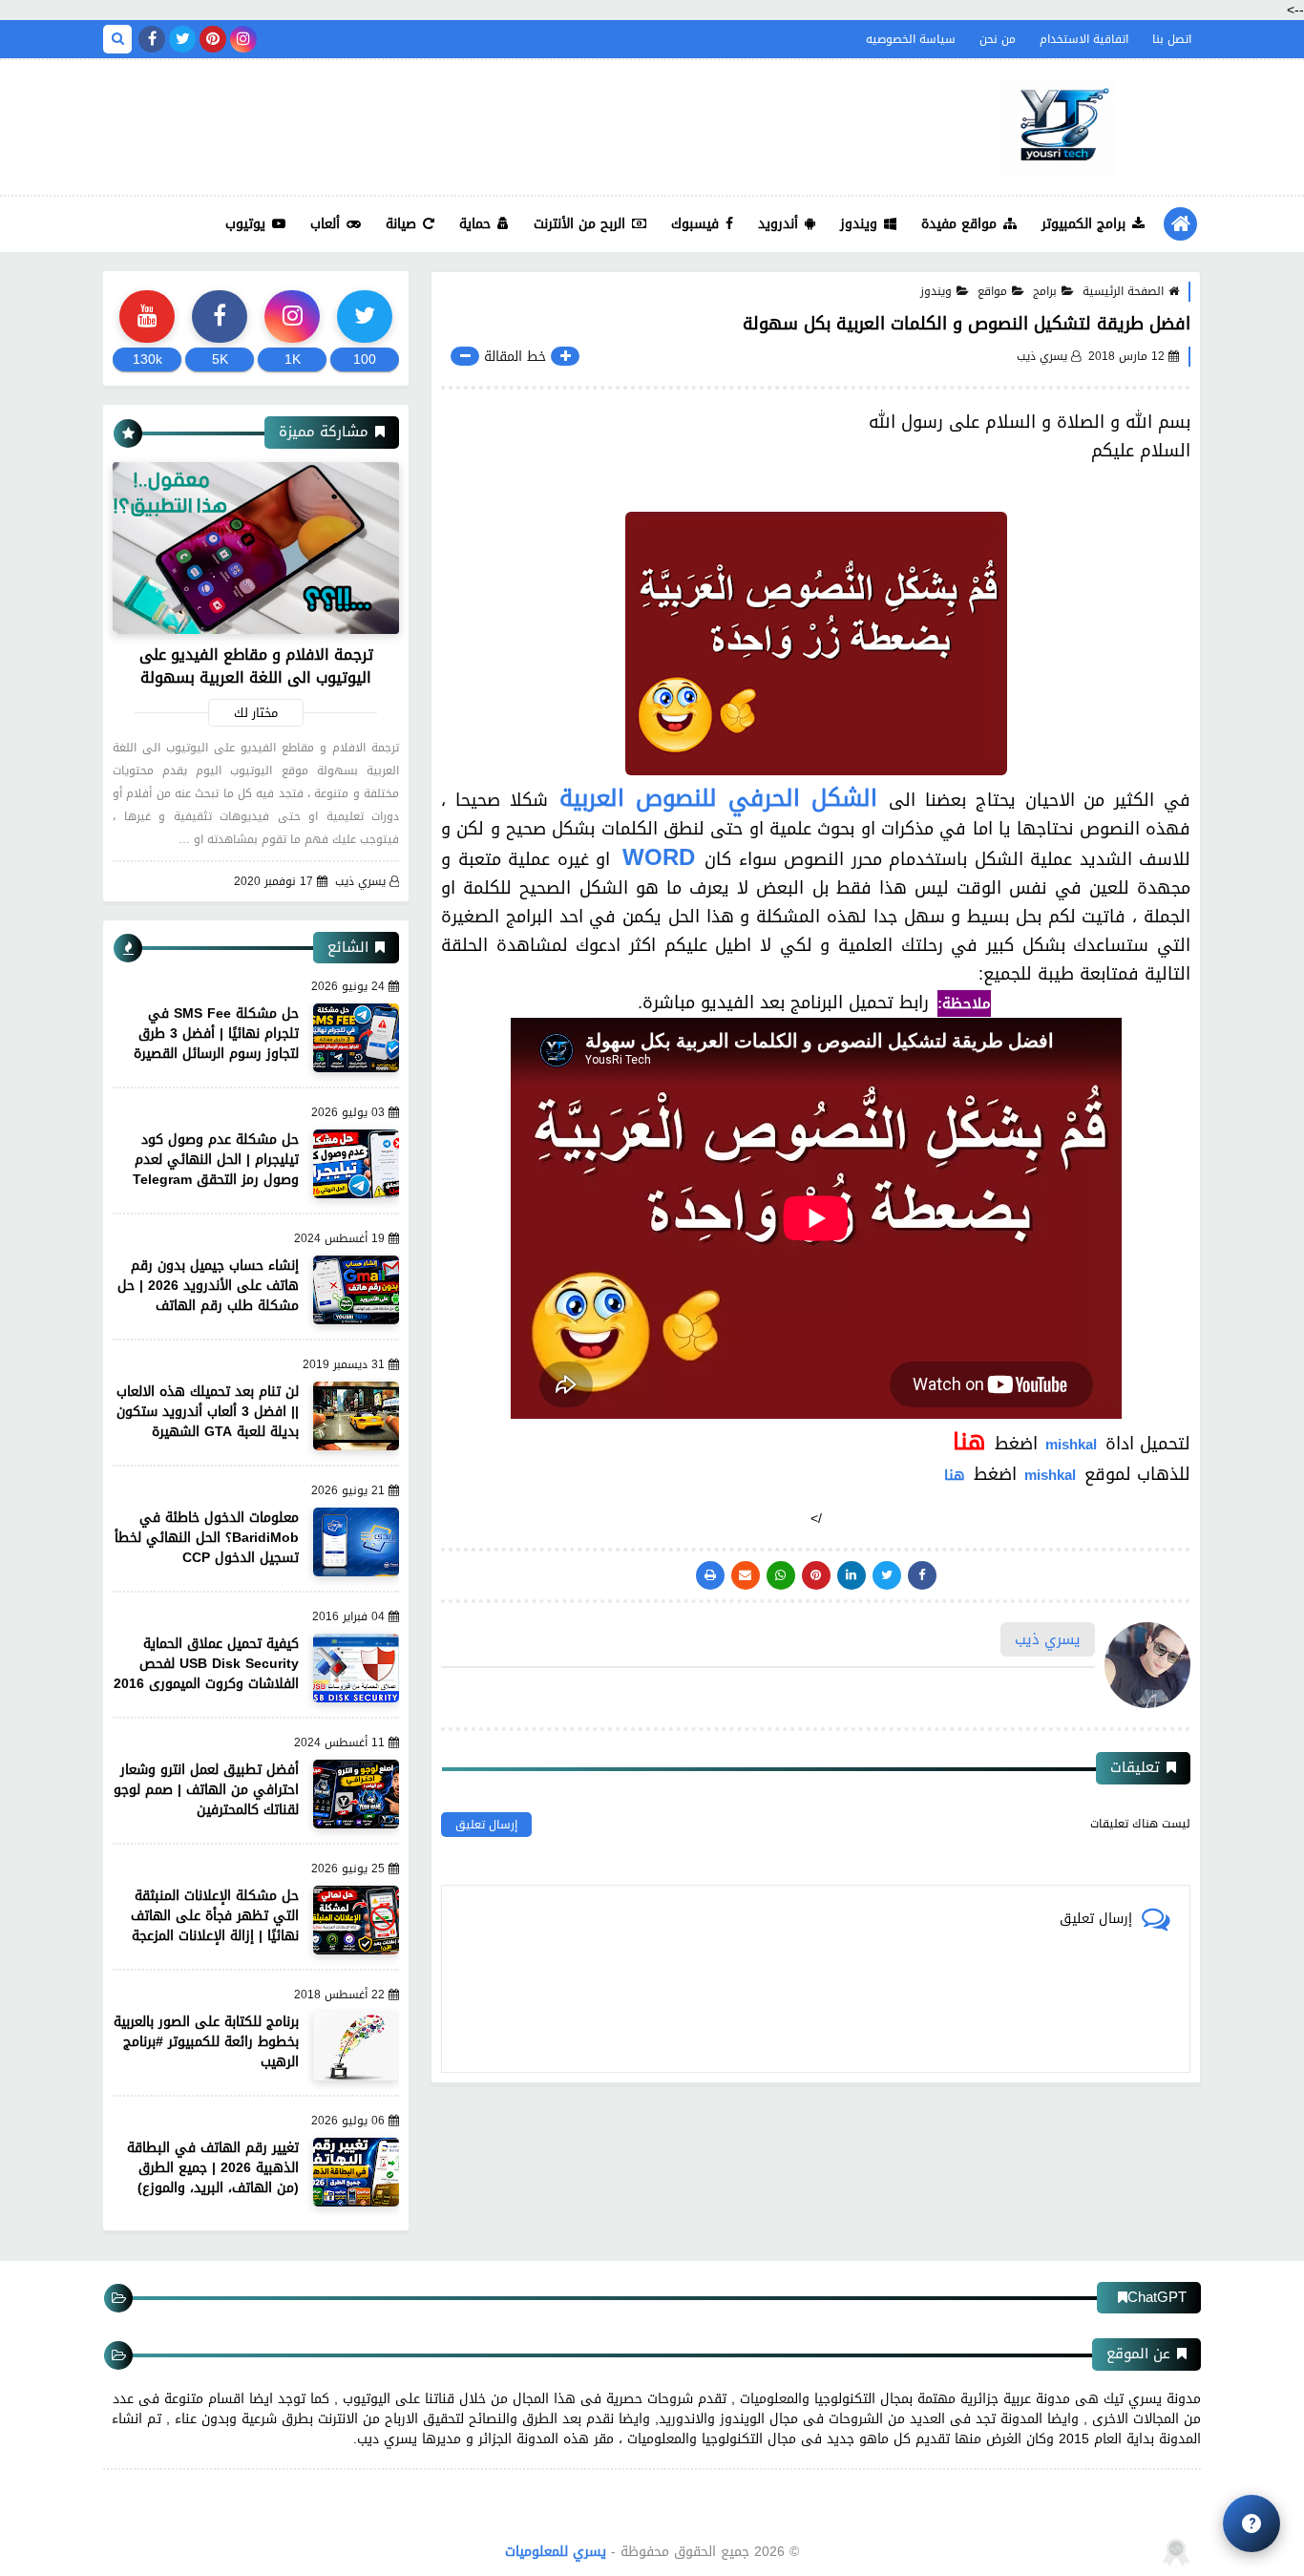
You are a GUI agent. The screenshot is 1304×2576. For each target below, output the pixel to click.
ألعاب (325, 224)
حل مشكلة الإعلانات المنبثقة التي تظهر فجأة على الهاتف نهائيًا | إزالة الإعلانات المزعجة (215, 1916)
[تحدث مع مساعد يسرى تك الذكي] (1251, 2523)
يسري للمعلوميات (556, 2552)
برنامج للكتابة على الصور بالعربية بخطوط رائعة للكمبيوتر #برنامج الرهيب (206, 2042)
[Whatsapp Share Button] (781, 1575)
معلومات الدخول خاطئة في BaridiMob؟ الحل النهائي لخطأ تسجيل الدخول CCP (207, 1538)
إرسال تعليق (486, 1825)
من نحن (998, 39)
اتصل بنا (1172, 39)
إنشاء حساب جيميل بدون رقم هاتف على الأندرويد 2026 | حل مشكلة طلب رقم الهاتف (208, 1286)
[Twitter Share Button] (887, 1575)
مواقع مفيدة (959, 224)
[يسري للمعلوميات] (1058, 127)
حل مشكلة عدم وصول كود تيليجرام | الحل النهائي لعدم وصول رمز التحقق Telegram (216, 1160)
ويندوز (859, 224)
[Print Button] (710, 1575)
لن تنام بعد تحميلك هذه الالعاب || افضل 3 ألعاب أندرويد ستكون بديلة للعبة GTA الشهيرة (208, 1412)
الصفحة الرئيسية (1123, 291)
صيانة (401, 224)
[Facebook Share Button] (922, 1575)
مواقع (992, 291)
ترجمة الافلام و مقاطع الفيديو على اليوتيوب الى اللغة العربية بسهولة (256, 666)
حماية (475, 224)
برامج (1045, 291)
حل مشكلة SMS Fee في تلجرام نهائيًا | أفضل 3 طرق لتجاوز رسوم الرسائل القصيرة (216, 1034)
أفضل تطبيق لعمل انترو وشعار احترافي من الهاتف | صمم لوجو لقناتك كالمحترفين (206, 1790)
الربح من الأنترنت (579, 224)
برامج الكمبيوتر (1083, 224)
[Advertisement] (451, 122)
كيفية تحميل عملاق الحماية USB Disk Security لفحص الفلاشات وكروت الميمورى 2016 (206, 1664)
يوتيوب (245, 224)
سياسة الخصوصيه (911, 39)
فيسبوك (695, 224)
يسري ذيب (360, 882)
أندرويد (778, 224)
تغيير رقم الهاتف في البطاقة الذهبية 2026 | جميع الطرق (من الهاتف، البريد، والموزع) (213, 2168)
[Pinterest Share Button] (852, 1575)
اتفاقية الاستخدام (1084, 39)
